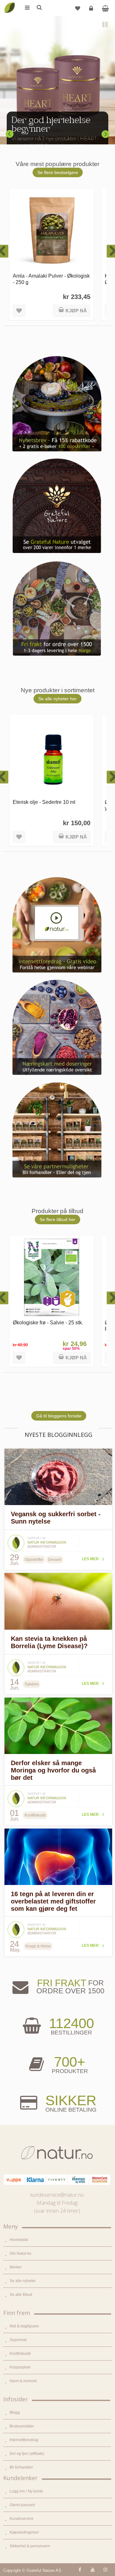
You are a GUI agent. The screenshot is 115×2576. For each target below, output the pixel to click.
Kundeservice (22, 2519)
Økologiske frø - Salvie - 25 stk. (48, 1322)
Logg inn (91, 8)
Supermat (18, 2340)
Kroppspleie (20, 2367)
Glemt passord (22, 2505)
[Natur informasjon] (16, 1537)
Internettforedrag (24, 2440)
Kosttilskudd (20, 2354)
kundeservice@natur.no (57, 2195)
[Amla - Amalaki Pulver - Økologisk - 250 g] (52, 231)
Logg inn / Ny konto (26, 2491)
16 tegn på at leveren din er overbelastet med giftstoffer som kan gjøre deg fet (53, 1901)
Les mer (90, 1559)
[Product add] (105, 8)
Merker (16, 2267)
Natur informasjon (47, 1542)
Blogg (15, 2412)
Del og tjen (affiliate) (27, 2454)
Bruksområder (22, 2426)
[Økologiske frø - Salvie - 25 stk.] (52, 1277)
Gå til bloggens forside (59, 1416)
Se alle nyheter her (57, 699)
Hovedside (19, 2240)
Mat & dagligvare (24, 2326)
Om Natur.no (20, 2253)
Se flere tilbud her (57, 1219)
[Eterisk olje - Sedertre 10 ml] (52, 757)
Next (105, 134)
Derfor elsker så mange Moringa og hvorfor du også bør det (53, 1770)
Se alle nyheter (23, 2281)
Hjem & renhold (23, 2381)
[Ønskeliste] (78, 8)
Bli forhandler (21, 2467)
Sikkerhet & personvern (30, 2546)
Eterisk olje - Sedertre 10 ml (44, 802)
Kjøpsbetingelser (24, 2532)
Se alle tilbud (21, 2295)
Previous (10, 134)
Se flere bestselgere (58, 172)
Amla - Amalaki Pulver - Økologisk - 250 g (51, 279)
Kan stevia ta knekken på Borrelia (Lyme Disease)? (49, 1642)
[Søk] (39, 8)
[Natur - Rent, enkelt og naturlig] (10, 3)
